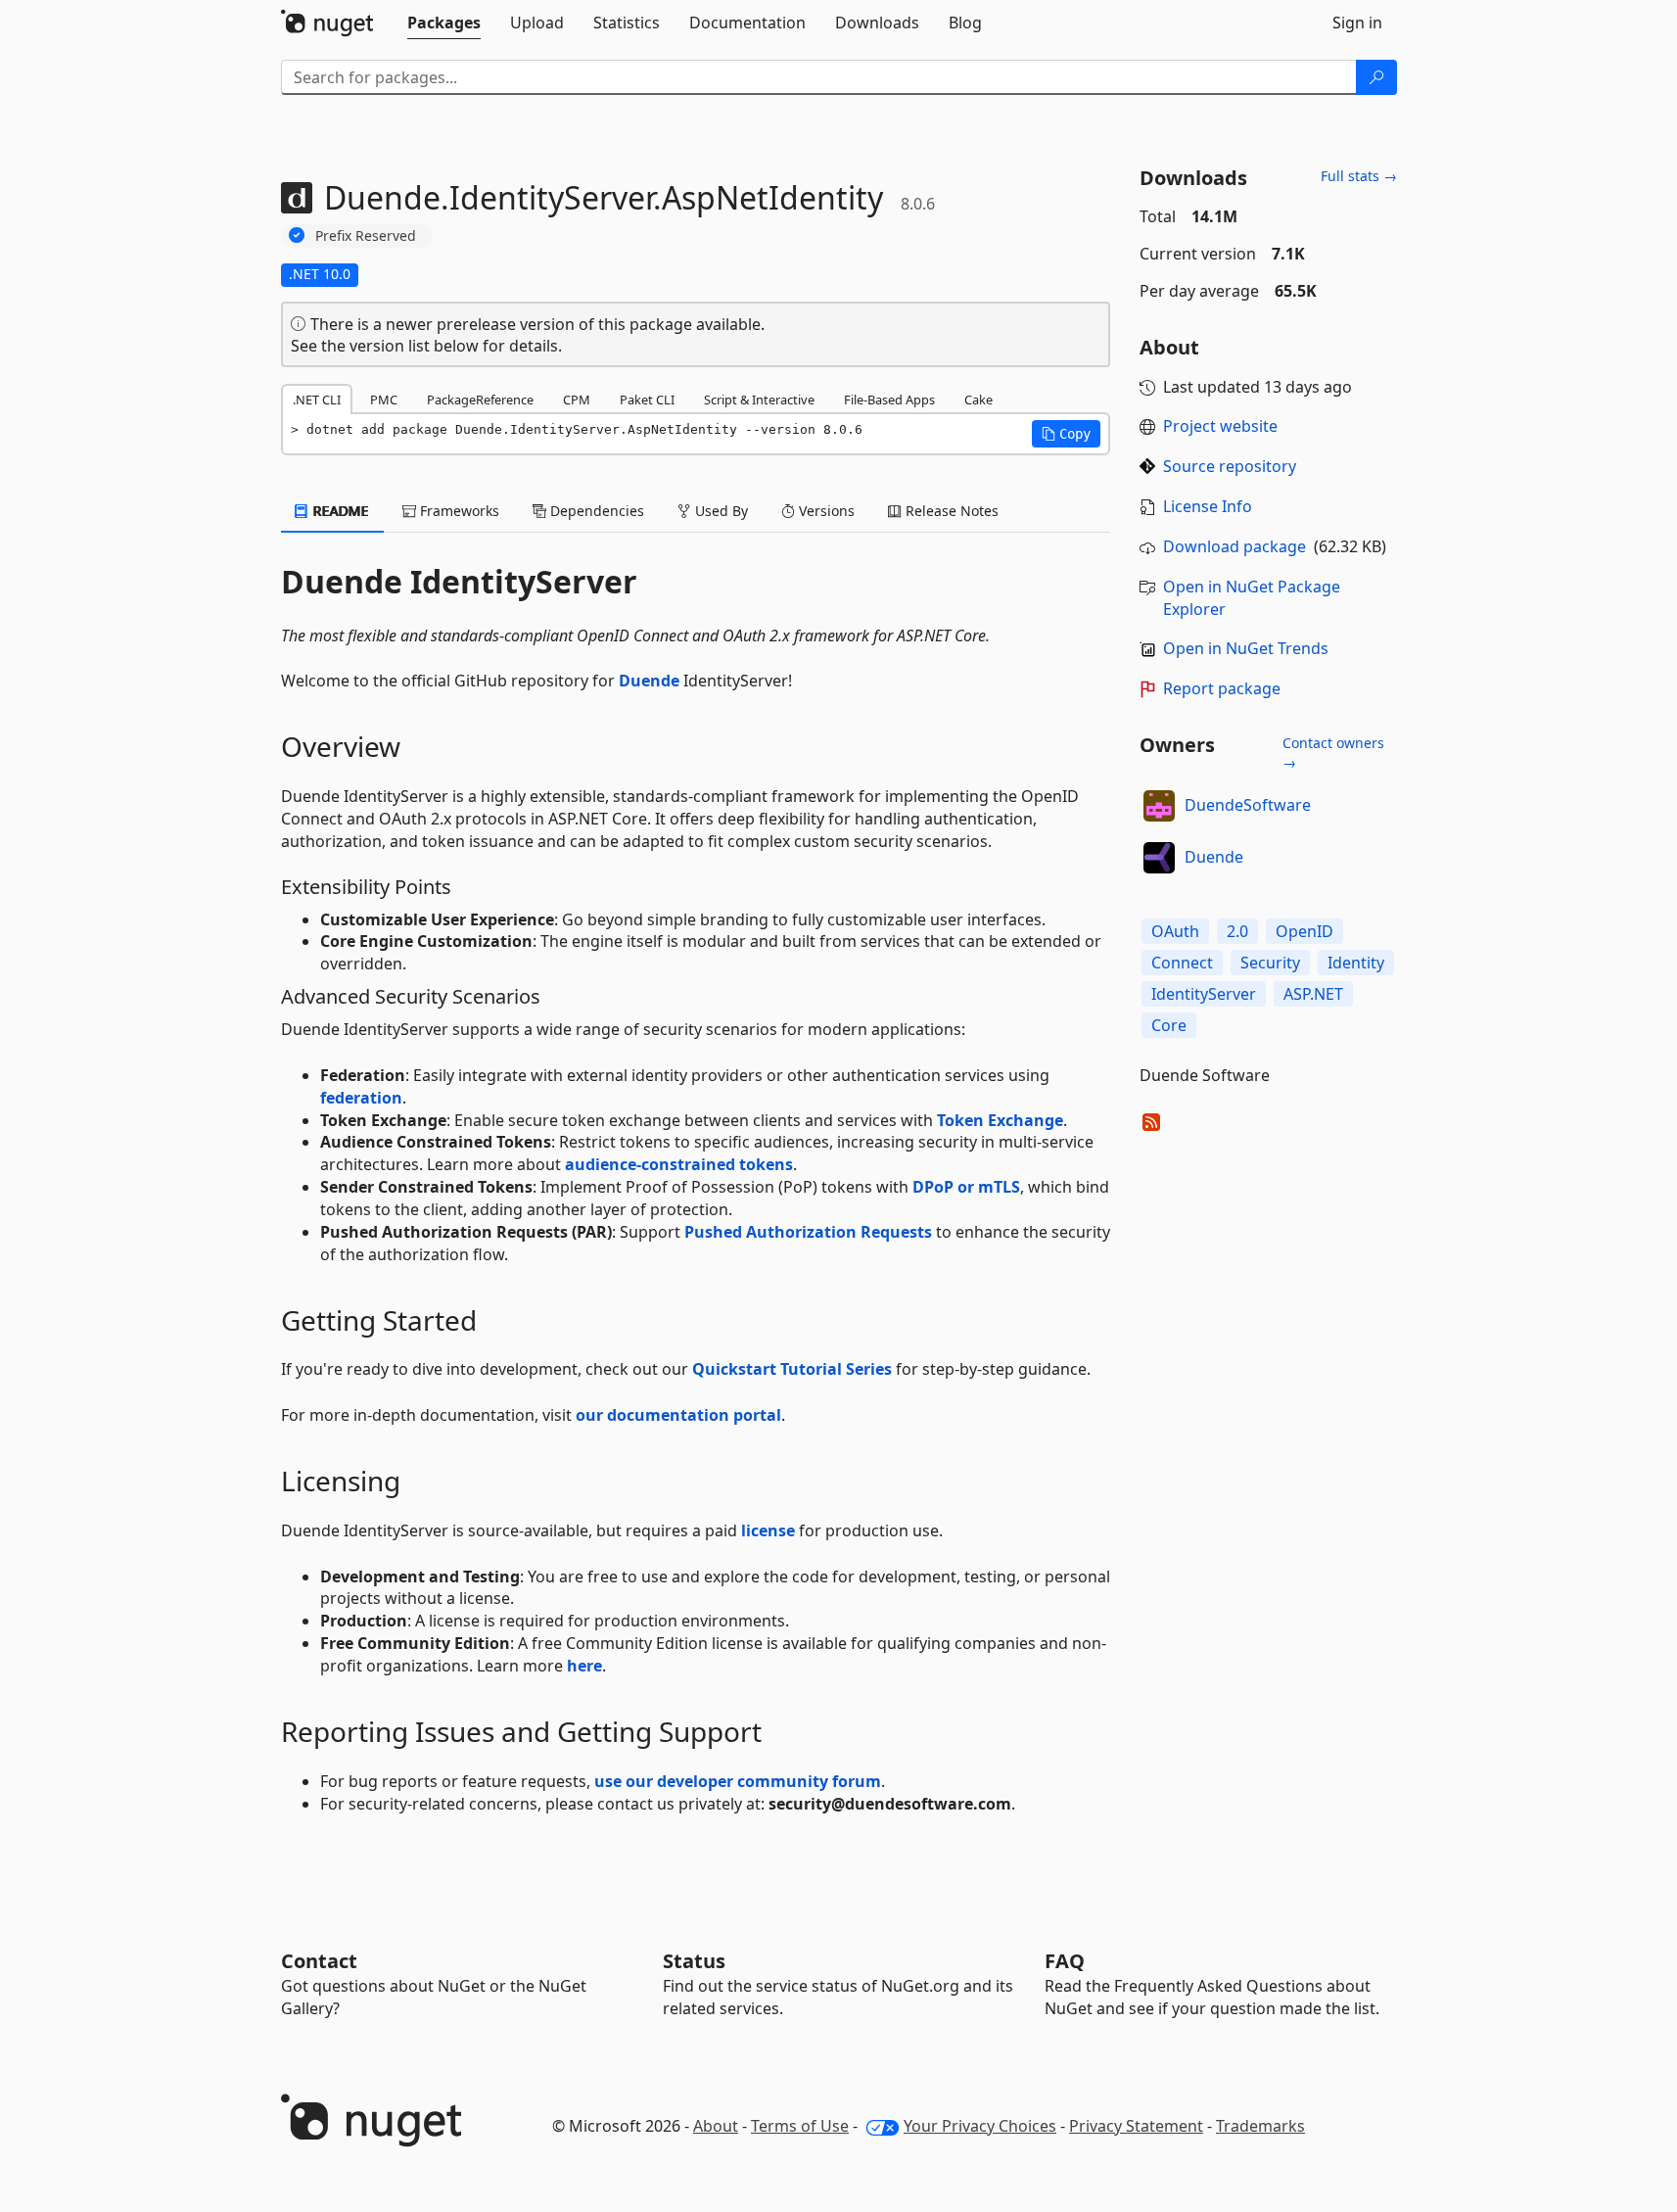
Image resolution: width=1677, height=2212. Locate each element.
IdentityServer (1204, 994)
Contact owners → (1333, 753)
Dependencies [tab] (595, 511)
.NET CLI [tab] (317, 400)
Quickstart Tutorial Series (792, 1369)
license (768, 1530)
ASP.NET (1313, 994)
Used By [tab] (720, 511)
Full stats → (1359, 176)
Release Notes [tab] (950, 511)
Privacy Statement (1136, 2126)
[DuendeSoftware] (1159, 806)
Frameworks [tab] (458, 511)
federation (361, 1098)
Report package (1222, 688)
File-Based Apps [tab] (889, 400)
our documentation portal (678, 1415)
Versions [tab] (825, 511)
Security (1270, 963)
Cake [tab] (978, 400)
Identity (1356, 963)
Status (694, 1961)
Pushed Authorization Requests (808, 1232)
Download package (1234, 546)
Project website (1220, 426)
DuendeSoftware (1248, 805)
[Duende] (1159, 858)
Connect (1182, 963)
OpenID (1304, 931)
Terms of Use (800, 2126)
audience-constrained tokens (679, 1164)
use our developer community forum (738, 1781)
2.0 (1237, 931)
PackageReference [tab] (480, 400)
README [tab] (339, 511)
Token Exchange (1000, 1120)
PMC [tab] (384, 400)
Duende (649, 681)
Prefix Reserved (366, 235)
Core (1169, 1025)
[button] (1066, 434)
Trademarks (1260, 2126)
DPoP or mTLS (966, 1187)
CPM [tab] (577, 400)
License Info (1208, 506)
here (584, 1666)
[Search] (1376, 77)
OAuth (1175, 931)
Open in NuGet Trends (1246, 648)
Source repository (1230, 466)
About (716, 2126)
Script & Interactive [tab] (759, 400)
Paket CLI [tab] (647, 400)
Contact (319, 1961)
